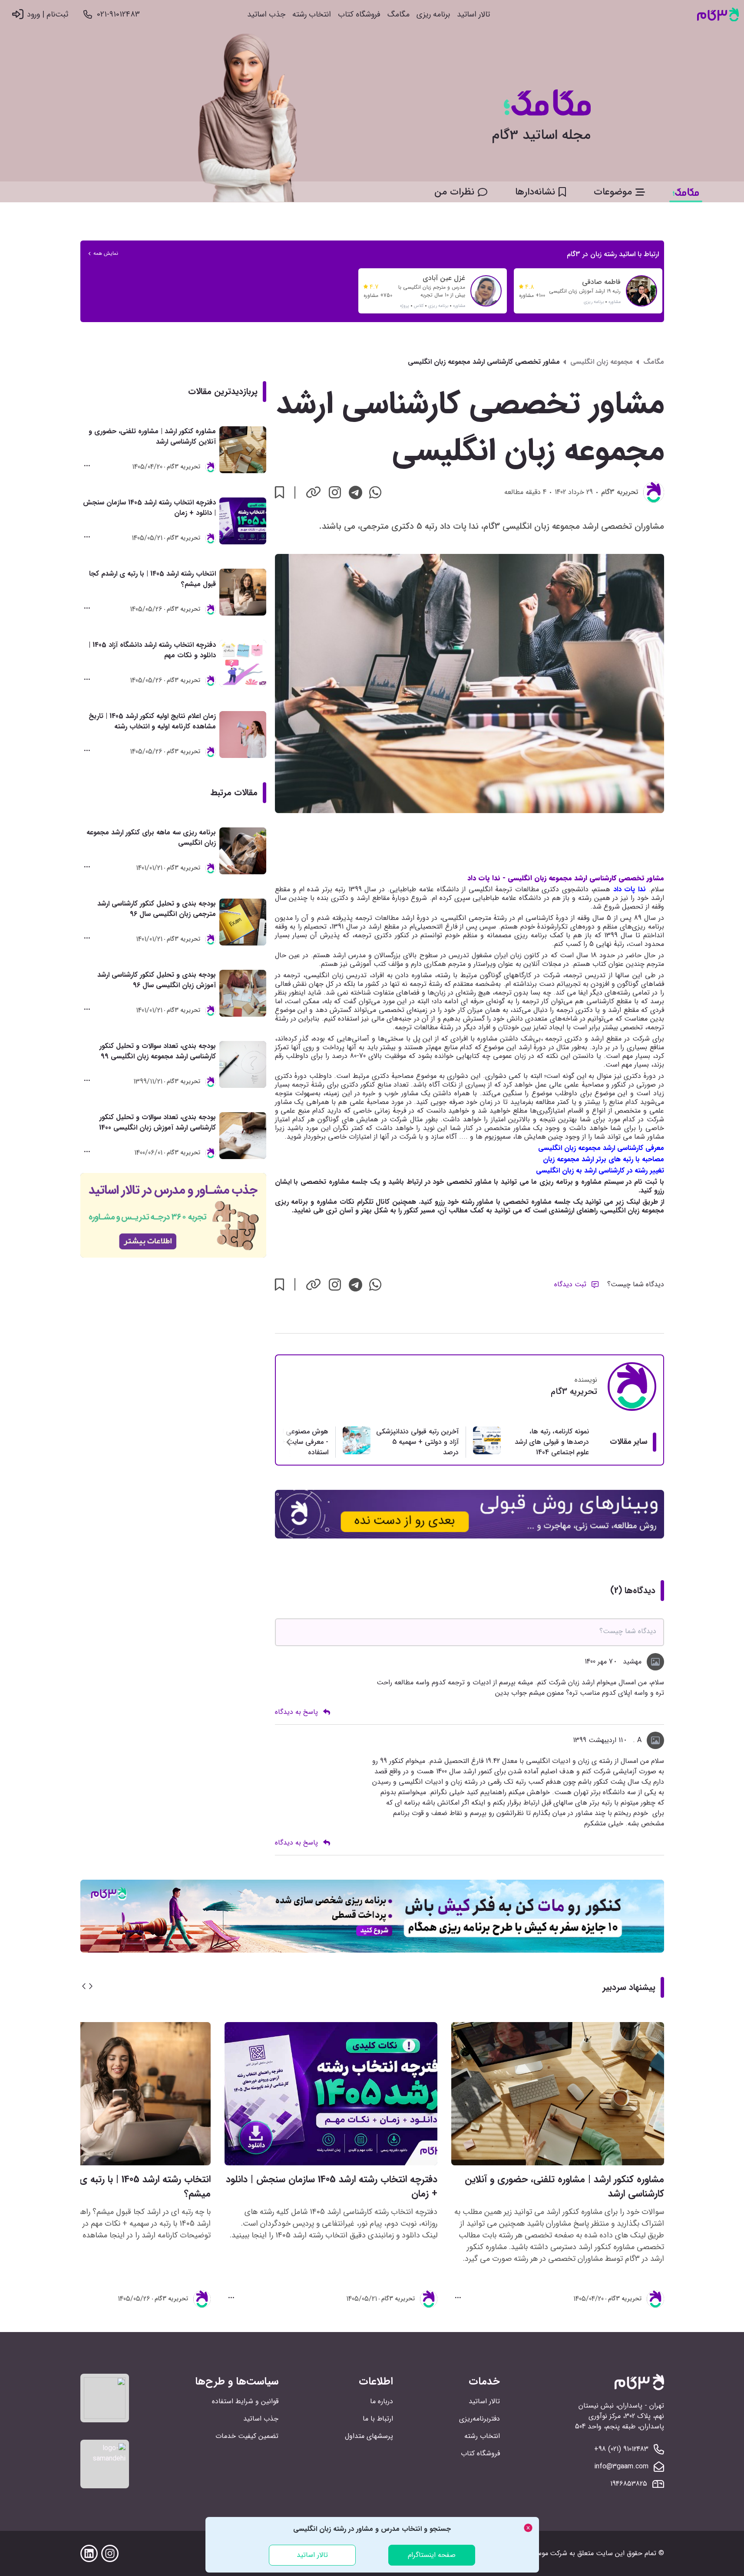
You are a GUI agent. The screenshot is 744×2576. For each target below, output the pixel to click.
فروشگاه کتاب (359, 15)
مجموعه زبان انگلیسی (602, 362)
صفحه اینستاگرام (432, 2555)
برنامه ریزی (433, 15)
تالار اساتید (473, 15)
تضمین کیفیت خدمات (247, 2436)
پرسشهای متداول (369, 2436)
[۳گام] (718, 15)
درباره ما (382, 2401)
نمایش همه (106, 254)
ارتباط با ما (378, 2419)
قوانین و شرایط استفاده (245, 2401)
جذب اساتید (266, 15)
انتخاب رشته (312, 15)
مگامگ (398, 15)
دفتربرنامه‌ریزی (479, 2419)
